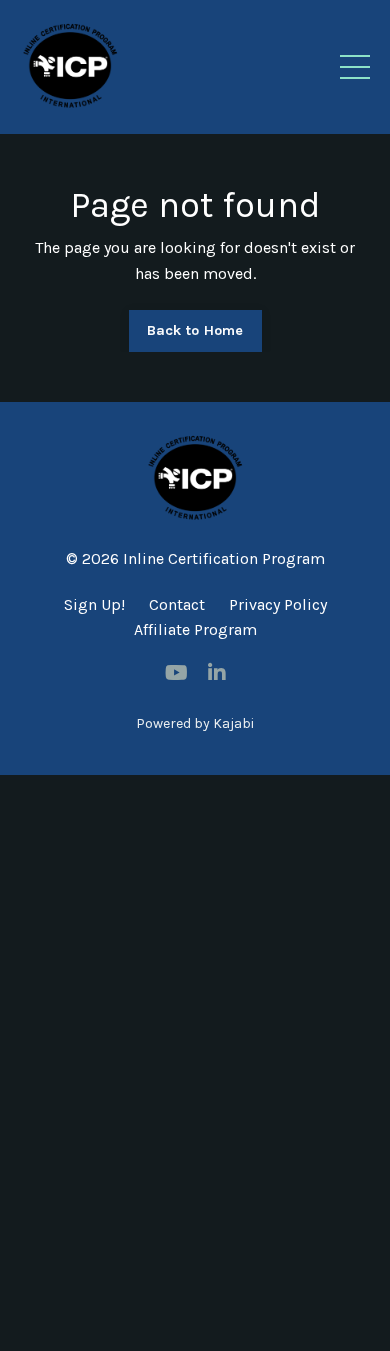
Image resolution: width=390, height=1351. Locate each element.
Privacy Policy (278, 604)
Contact (177, 604)
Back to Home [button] (195, 330)
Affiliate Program (195, 629)
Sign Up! (94, 604)
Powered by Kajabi (195, 723)
